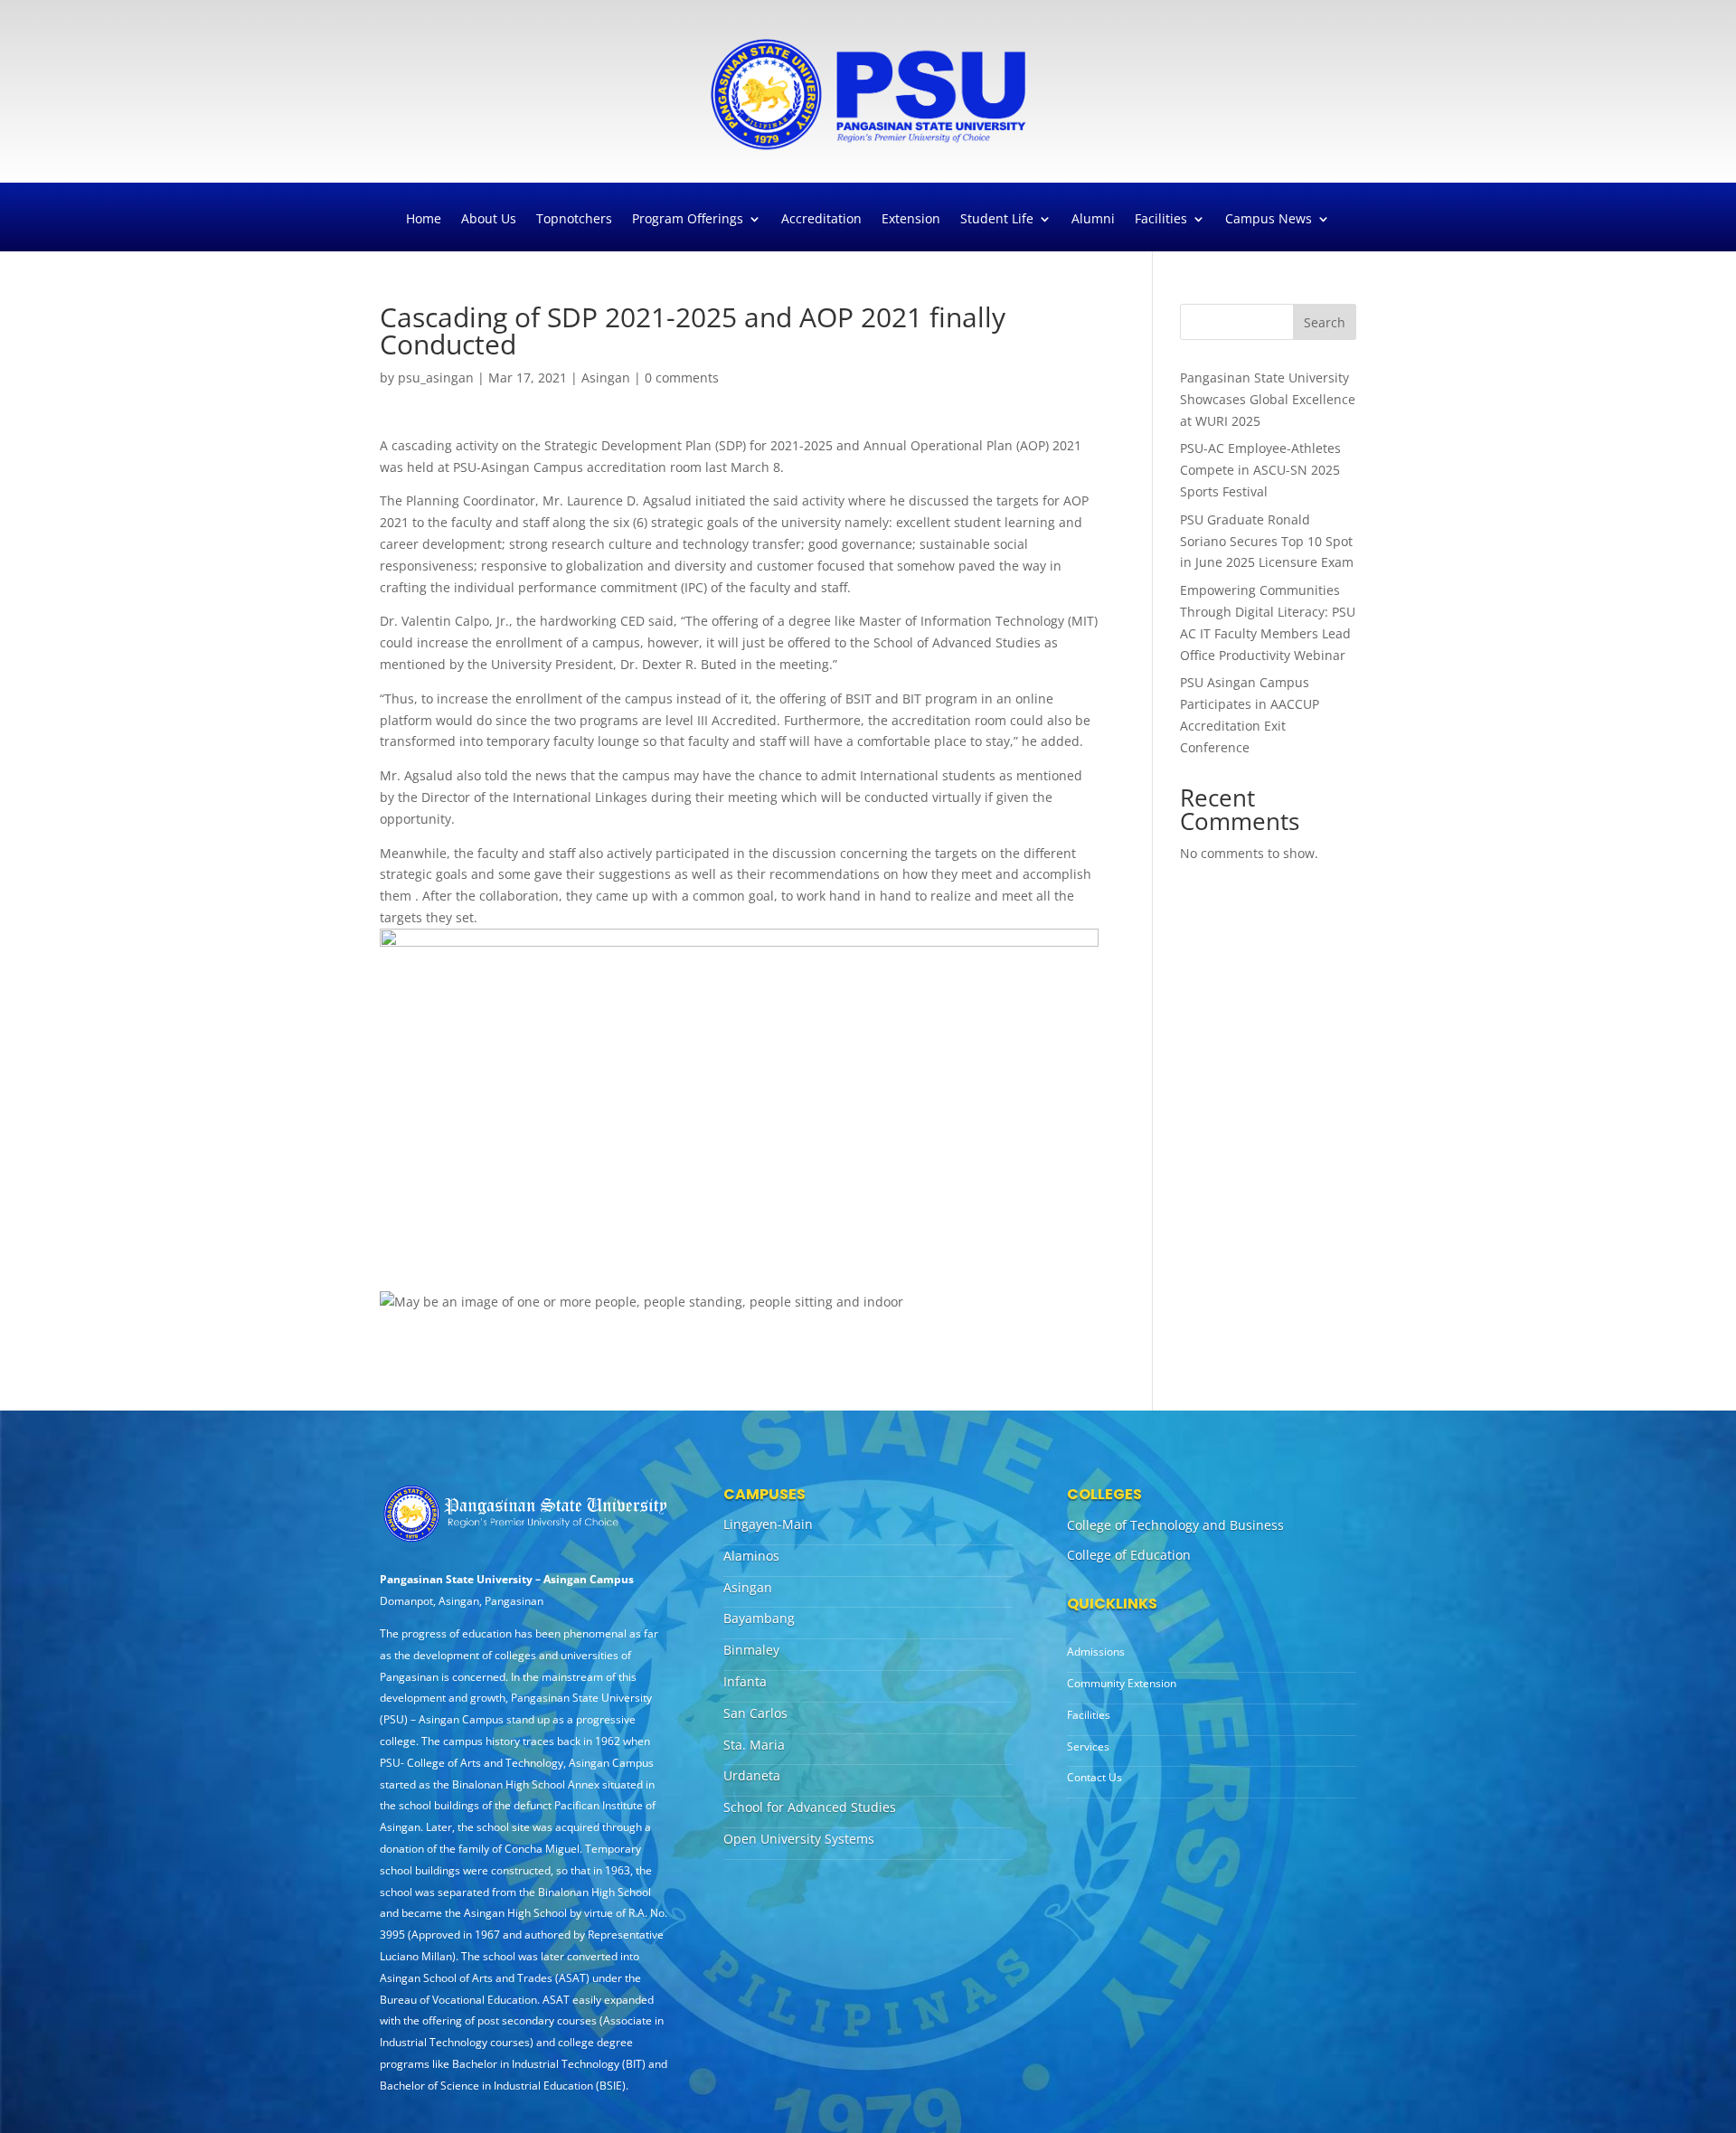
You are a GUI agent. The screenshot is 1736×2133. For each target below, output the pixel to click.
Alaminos (751, 1556)
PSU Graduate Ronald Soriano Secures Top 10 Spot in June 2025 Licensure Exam (1267, 541)
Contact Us (1094, 1777)
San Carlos (755, 1713)
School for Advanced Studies (810, 1807)
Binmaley (751, 1650)
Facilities (1161, 220)
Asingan (606, 378)
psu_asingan (436, 378)
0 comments (682, 378)
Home (424, 220)
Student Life (997, 220)
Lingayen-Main (768, 1524)
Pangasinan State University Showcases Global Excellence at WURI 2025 (1268, 399)
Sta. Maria (754, 1745)
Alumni (1093, 220)
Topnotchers (574, 220)
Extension (911, 220)
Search (1325, 322)
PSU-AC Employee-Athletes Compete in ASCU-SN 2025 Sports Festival (1260, 470)
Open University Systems (799, 1839)
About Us (489, 220)
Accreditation (821, 220)
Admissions (1096, 1652)
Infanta (745, 1681)
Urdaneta (752, 1775)
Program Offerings (688, 220)
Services (1088, 1746)
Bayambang (759, 1618)
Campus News (1269, 220)
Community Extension (1122, 1683)
